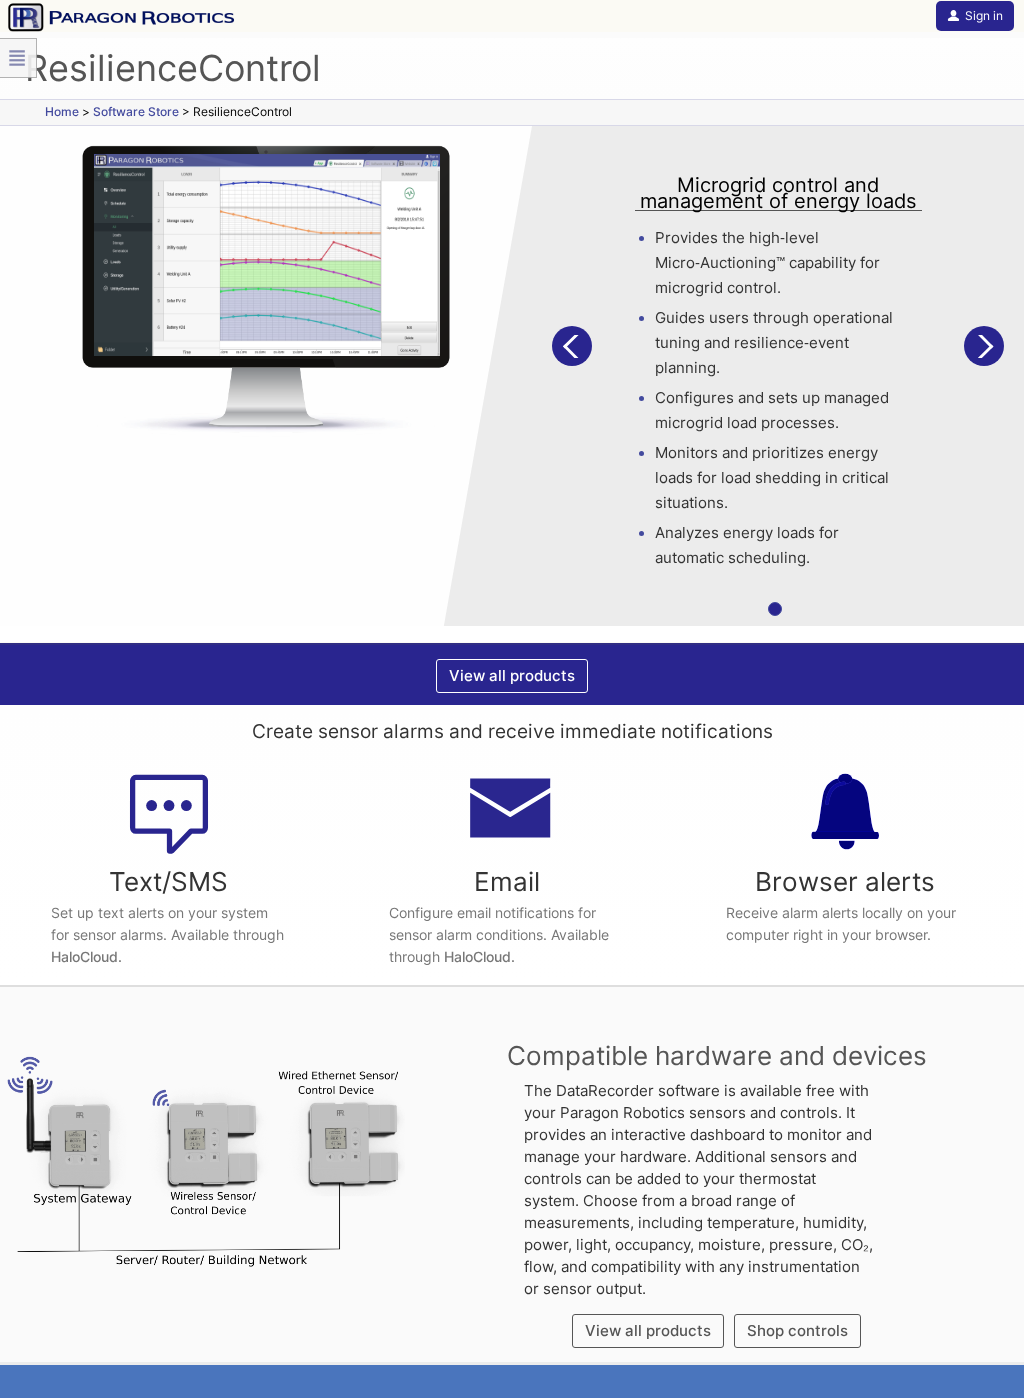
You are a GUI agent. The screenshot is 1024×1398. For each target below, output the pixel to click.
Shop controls (797, 1330)
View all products (512, 675)
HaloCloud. (86, 956)
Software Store (136, 111)
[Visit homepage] (117, 16)
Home (62, 111)
